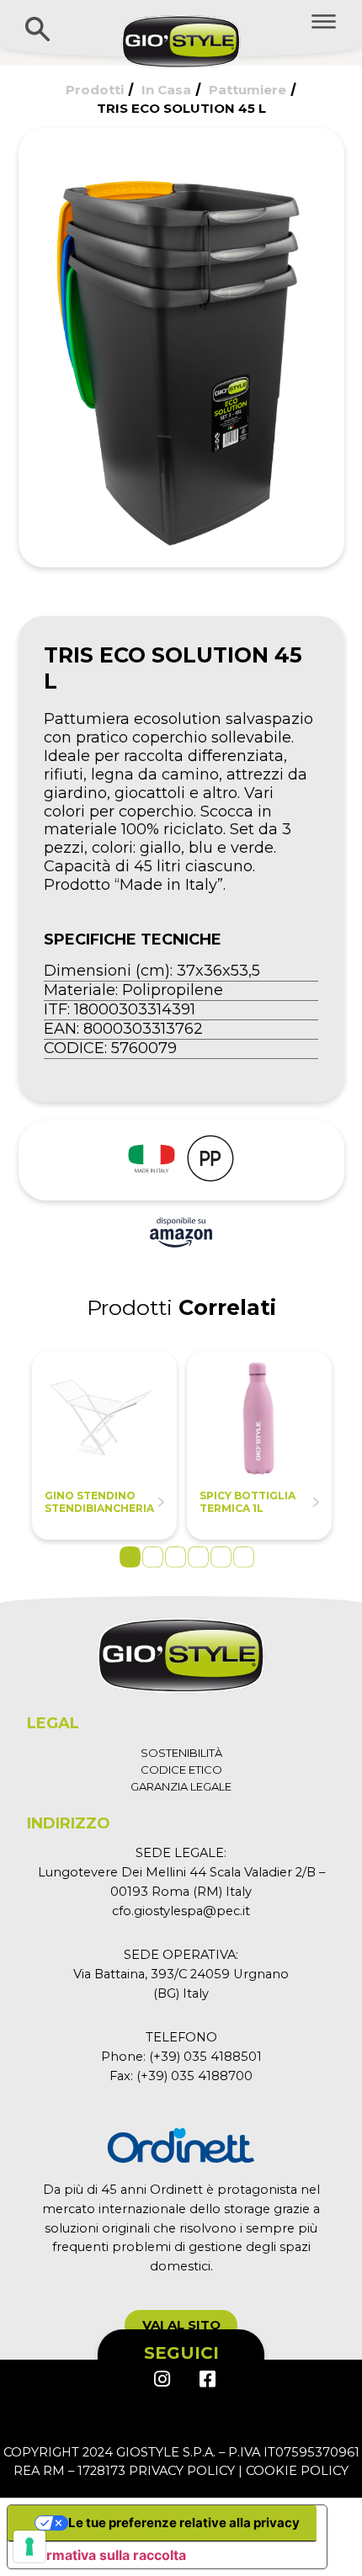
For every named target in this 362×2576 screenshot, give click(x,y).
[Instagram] (162, 2379)
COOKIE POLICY (297, 2471)
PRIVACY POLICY (182, 2471)
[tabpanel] (104, 1445)
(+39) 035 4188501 (205, 2057)
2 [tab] (153, 1557)
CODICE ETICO (181, 1770)
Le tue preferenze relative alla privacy (184, 2523)
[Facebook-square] (206, 2379)
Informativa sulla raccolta (104, 2555)
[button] (181, 2325)
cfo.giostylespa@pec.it (181, 1911)
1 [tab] (130, 1557)
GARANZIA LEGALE (181, 1786)
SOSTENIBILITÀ (181, 1753)
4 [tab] (198, 1557)
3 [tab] (176, 1557)
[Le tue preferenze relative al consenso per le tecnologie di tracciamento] (29, 2547)
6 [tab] (244, 1557)
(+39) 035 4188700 (194, 2076)
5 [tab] (221, 1557)
